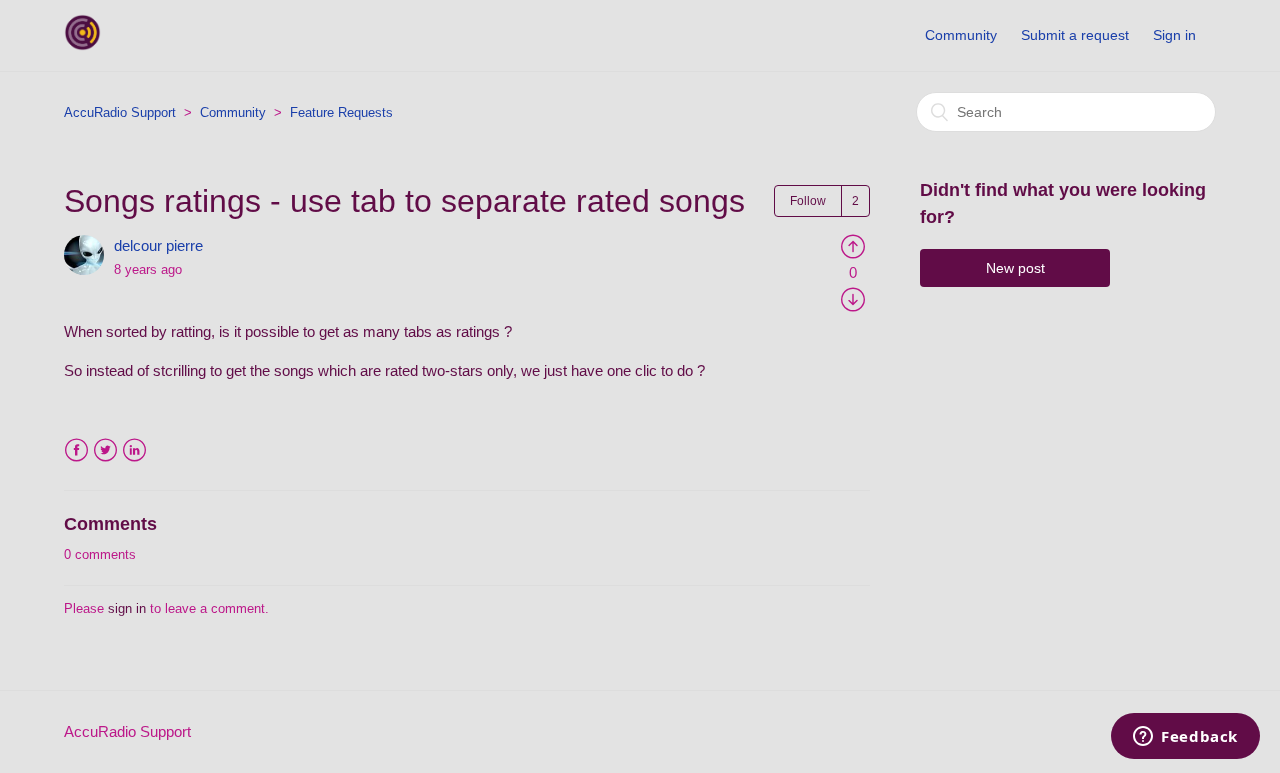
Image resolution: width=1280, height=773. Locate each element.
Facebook (76, 450)
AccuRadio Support (120, 112)
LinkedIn (134, 450)
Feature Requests (341, 112)
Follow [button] (808, 201)
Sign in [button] (1174, 35)
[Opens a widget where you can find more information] (1185, 738)
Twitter (105, 450)
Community (961, 35)
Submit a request (1075, 35)
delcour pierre (158, 245)
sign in (127, 608)
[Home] (82, 45)
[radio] (853, 245)
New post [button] (1015, 268)
